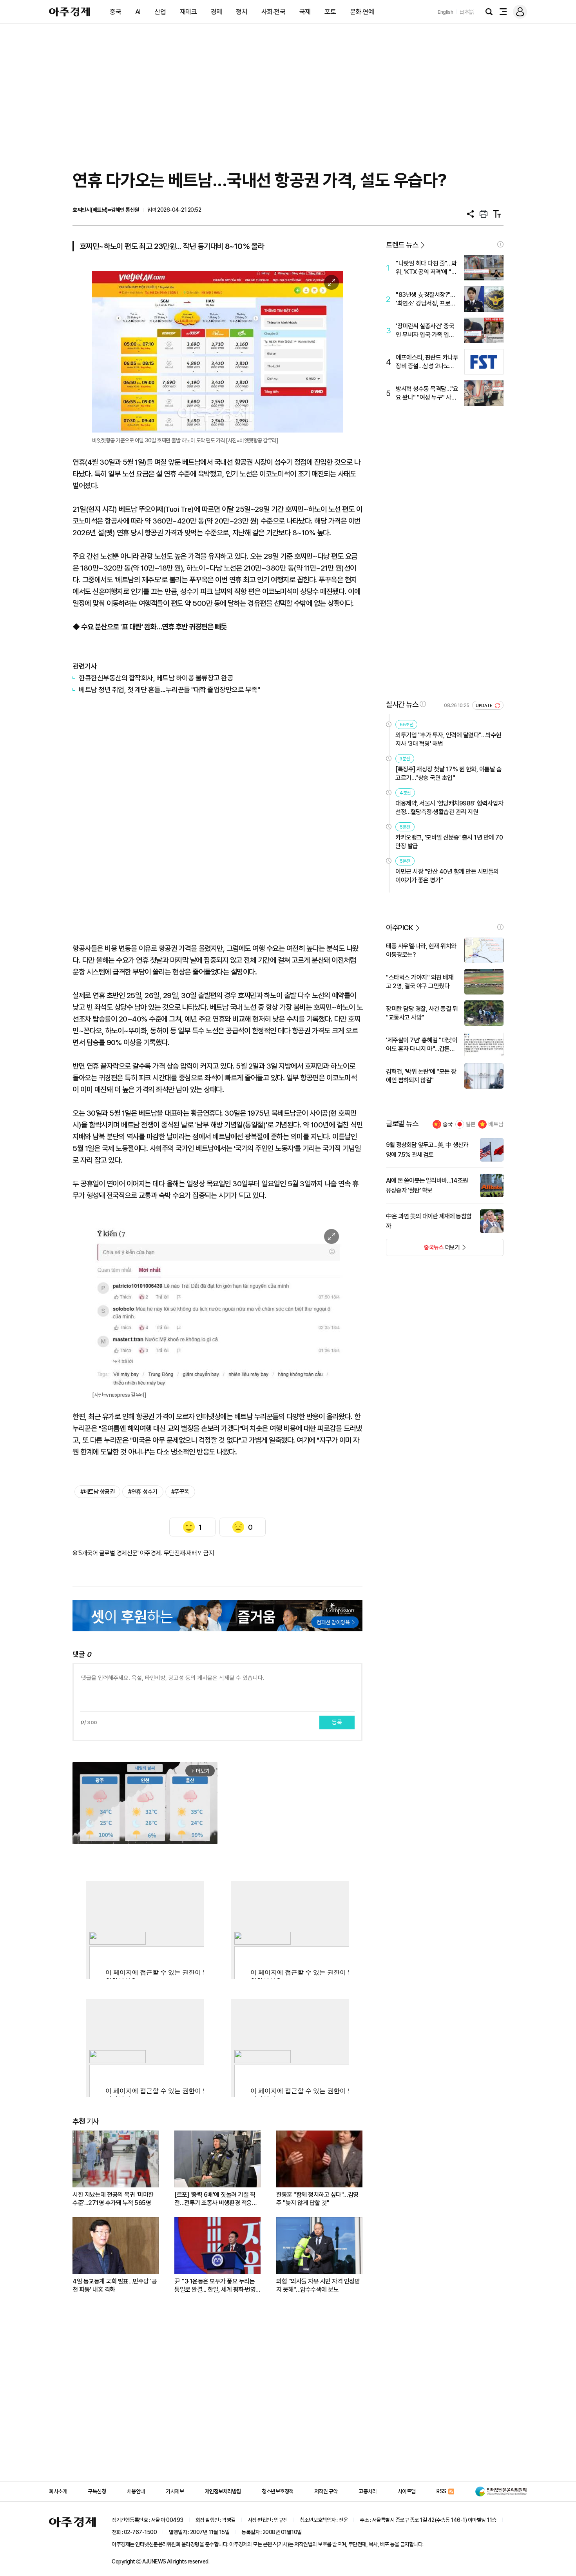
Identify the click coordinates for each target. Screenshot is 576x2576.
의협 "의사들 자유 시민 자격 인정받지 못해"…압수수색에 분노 (318, 2285)
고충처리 (368, 2491)
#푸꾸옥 (180, 1492)
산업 (160, 12)
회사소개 (58, 2491)
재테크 (188, 12)
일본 (471, 1124)
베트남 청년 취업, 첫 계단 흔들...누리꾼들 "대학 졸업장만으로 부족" (169, 690)
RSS (441, 2491)
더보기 (423, 1250)
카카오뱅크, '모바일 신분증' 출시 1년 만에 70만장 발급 (449, 842)
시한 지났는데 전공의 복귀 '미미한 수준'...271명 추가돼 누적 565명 (113, 2199)
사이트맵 (407, 2491)
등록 (337, 1722)
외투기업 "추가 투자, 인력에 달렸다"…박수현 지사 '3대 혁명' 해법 (448, 739)
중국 (115, 12)
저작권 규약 (326, 2491)
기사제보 (175, 2491)
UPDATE (485, 706)
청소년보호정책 (278, 2491)
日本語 (467, 12)
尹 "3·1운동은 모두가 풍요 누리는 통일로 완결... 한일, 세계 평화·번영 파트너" (215, 2286)
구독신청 (97, 2491)
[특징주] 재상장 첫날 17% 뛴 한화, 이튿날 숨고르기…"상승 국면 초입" (448, 774)
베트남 (496, 1124)
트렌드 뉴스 (402, 245)
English (446, 12)
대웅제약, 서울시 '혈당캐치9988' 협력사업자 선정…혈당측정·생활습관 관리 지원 (449, 808)
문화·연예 (362, 12)
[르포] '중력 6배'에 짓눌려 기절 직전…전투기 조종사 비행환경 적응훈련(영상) (216, 2199)
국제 (305, 12)
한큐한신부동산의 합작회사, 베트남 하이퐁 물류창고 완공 (156, 678)
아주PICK (399, 928)
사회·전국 (274, 12)
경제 (216, 12)
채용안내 (136, 2491)
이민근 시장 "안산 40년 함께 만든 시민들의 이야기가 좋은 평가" (447, 876)
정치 (242, 12)
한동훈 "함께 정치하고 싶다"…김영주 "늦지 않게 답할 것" (317, 2199)
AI (138, 12)
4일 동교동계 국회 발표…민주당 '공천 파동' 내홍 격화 (115, 2285)
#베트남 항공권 (97, 1492)
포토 (330, 12)
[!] (500, 244)
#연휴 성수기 (143, 1492)
